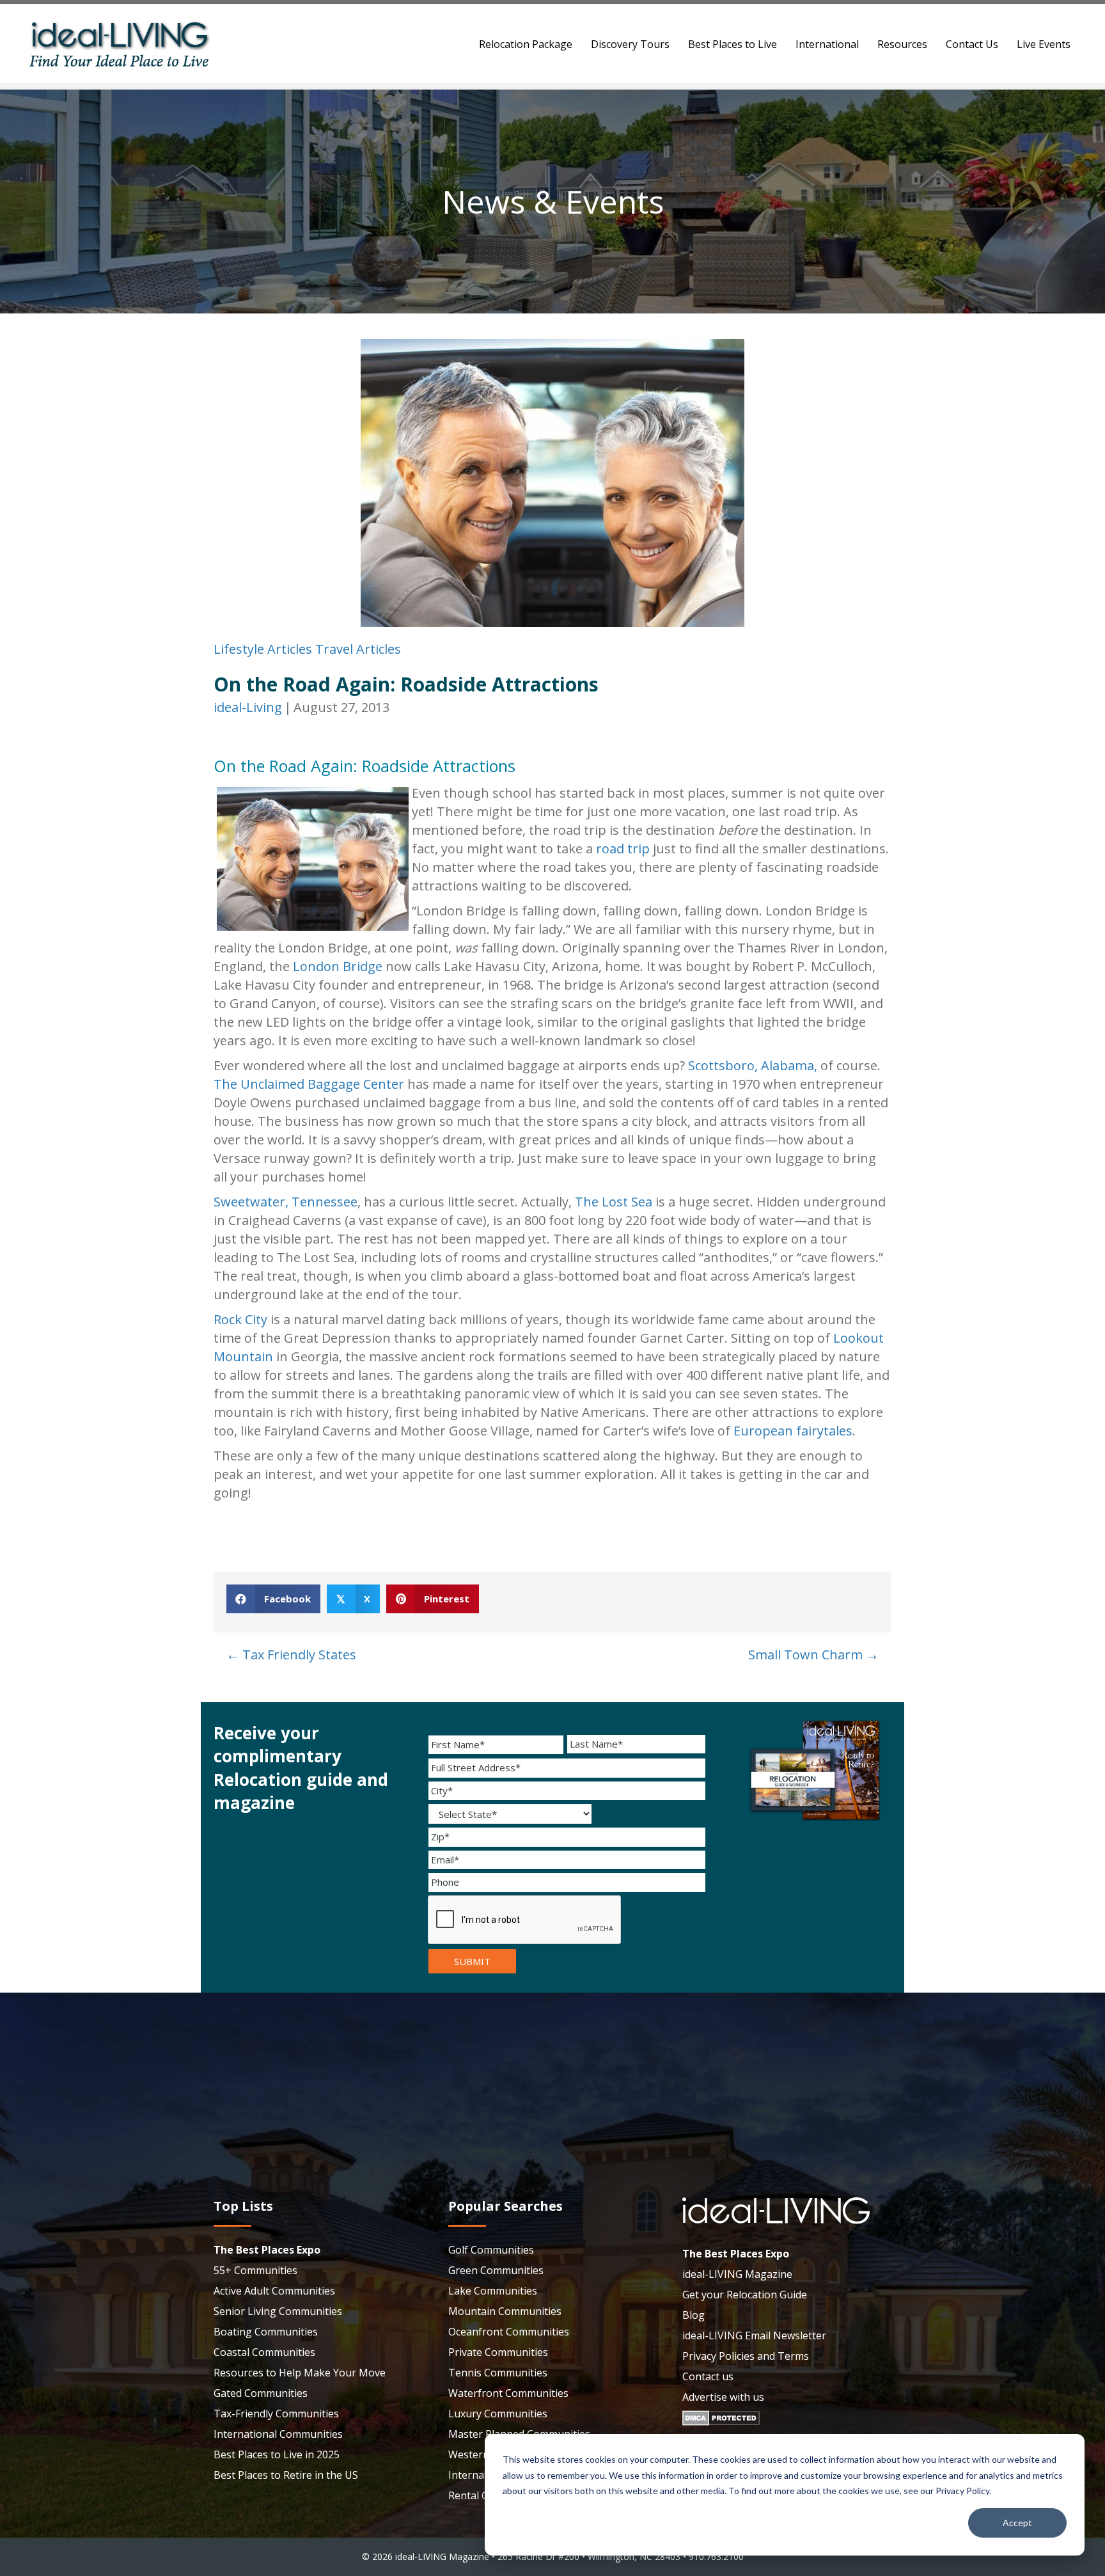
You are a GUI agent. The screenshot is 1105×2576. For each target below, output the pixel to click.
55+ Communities (255, 2270)
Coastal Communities (264, 2352)
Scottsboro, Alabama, (753, 1065)
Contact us (708, 2376)
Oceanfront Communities (509, 2332)
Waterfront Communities (508, 2393)
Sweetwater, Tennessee (286, 1202)
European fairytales (793, 1431)
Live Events (1044, 44)
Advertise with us (723, 2397)
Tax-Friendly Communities (276, 2414)
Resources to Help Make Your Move (300, 2373)
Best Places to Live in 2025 (277, 2454)
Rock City (240, 1319)
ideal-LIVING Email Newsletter (754, 2335)
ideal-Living (248, 707)
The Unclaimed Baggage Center (309, 1084)
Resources (902, 44)
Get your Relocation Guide (745, 2295)
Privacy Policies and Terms (746, 2356)
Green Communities (496, 2270)
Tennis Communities (498, 2373)
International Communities (278, 2434)
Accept (1017, 2523)
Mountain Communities (505, 2311)
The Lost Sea (614, 1202)
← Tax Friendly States (291, 1655)
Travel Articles (358, 649)
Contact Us (972, 44)
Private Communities (498, 2352)
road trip (623, 849)
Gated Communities (261, 2393)
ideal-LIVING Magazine (737, 2274)
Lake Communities (493, 2291)
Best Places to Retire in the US (286, 2475)
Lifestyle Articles (263, 649)
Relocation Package (526, 44)
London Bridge (338, 966)
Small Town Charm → (813, 1655)
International (827, 44)
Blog (694, 2315)
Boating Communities (266, 2332)
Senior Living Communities (278, 2311)
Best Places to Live (733, 44)
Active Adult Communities (274, 2291)
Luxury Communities (498, 2414)
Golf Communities (491, 2250)
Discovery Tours (630, 44)
